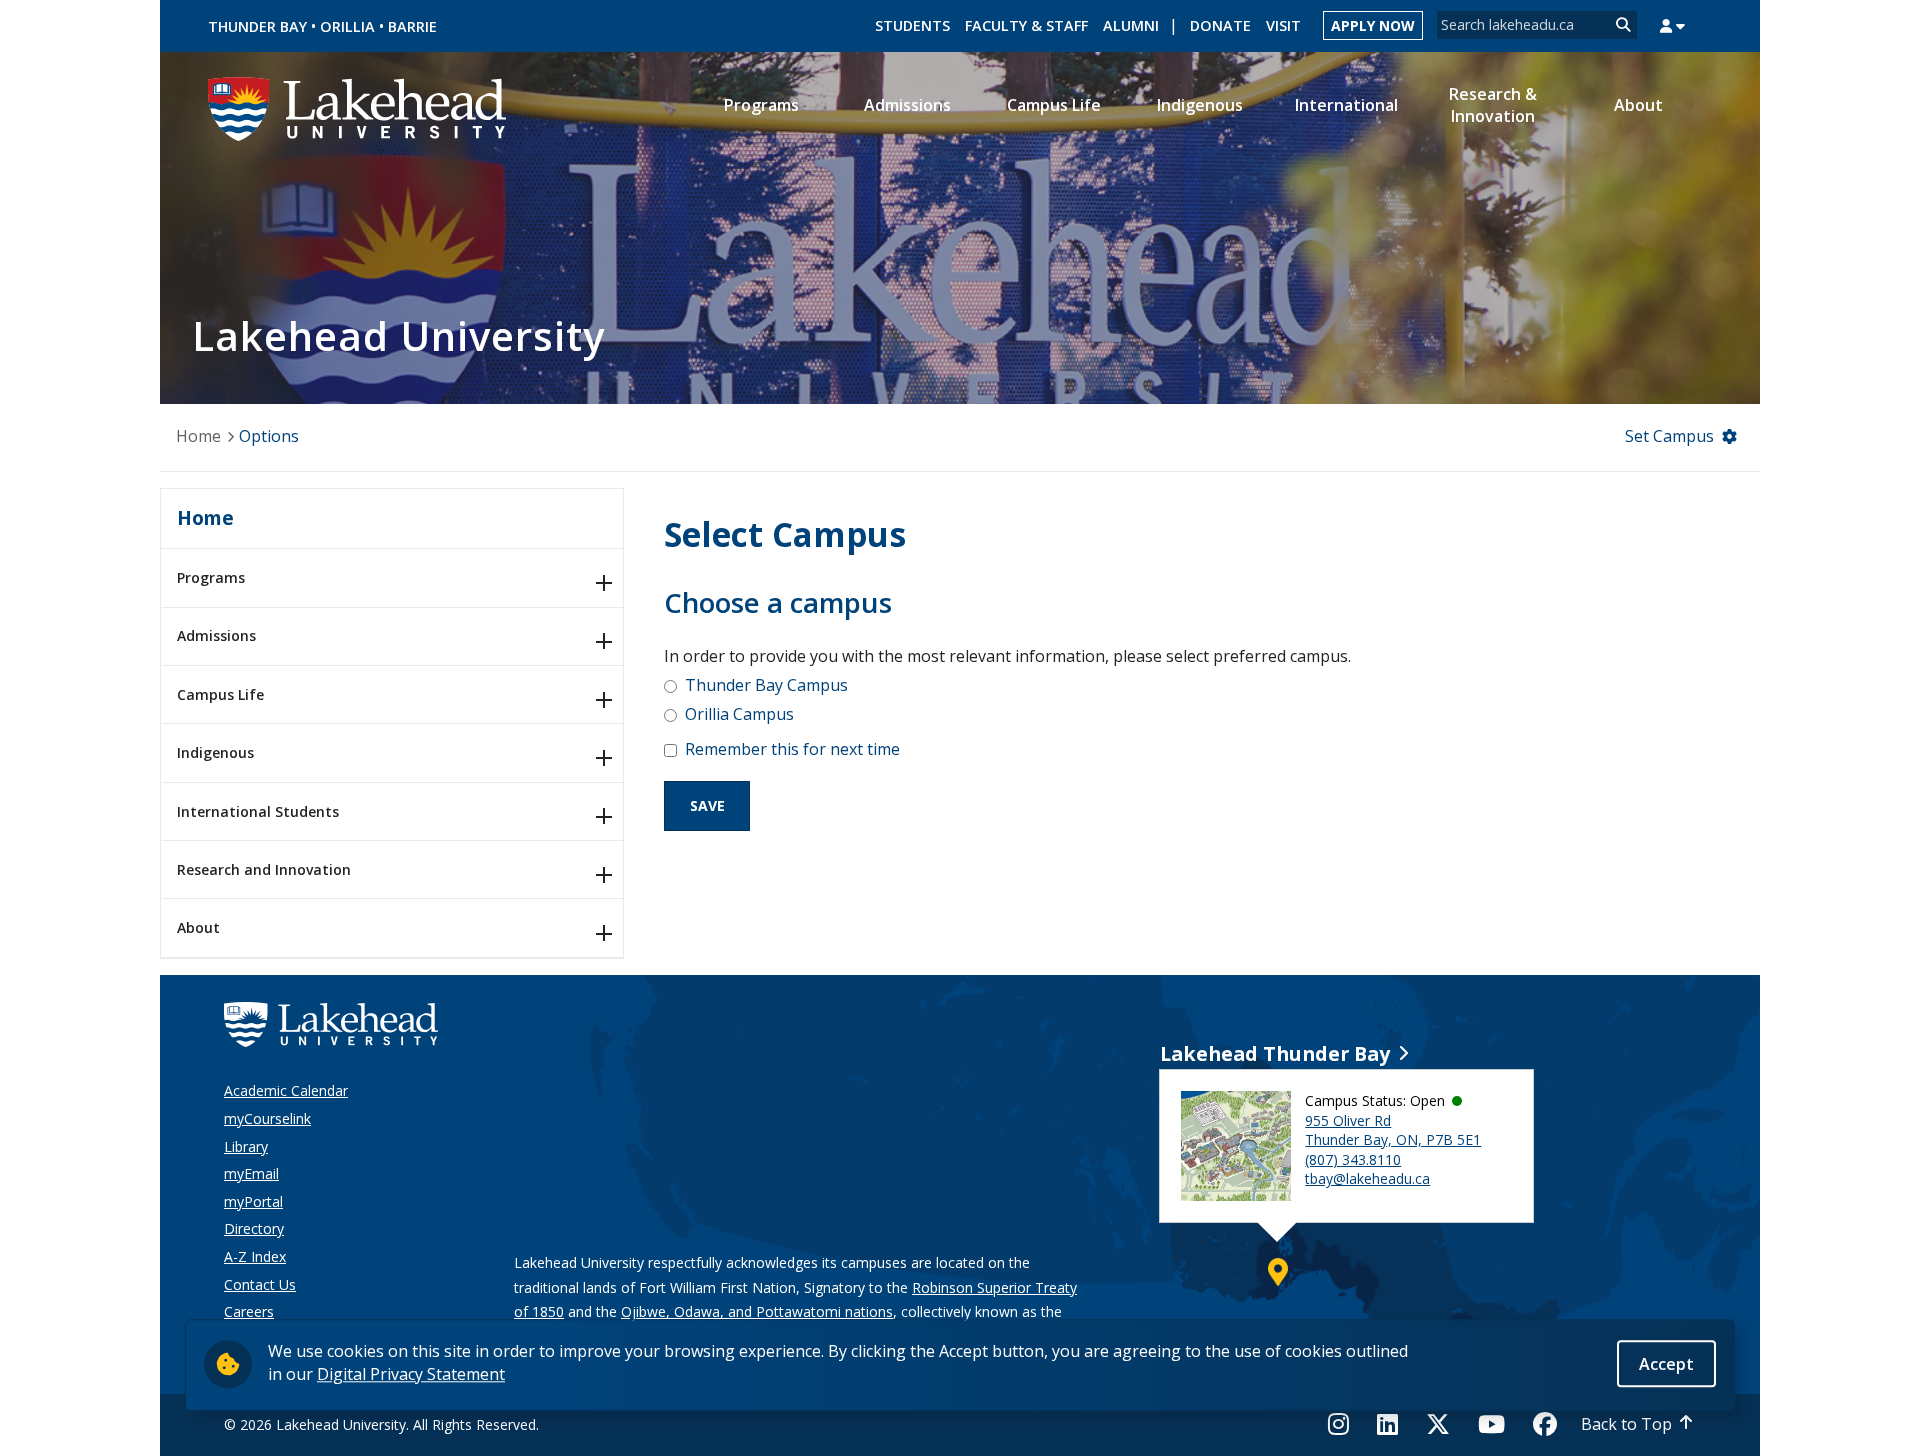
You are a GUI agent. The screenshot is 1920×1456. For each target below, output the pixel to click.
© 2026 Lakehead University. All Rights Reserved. (381, 1424)
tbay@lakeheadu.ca (1367, 1178)
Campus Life (220, 694)
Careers (249, 1311)
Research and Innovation (264, 869)
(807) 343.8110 (1353, 1159)
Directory (254, 1228)
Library (246, 1146)
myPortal (253, 1201)
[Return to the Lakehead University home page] (358, 107)
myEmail (251, 1173)
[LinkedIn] (1387, 1424)
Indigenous (215, 752)
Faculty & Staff (1026, 25)
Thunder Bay (257, 26)
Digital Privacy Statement (411, 1373)
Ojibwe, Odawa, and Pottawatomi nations (757, 1311)
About (198, 927)
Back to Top (1626, 1424)
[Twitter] (1438, 1424)
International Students (258, 811)
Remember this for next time (792, 749)
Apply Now (1373, 25)
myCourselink (267, 1118)
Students (912, 25)
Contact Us (260, 1284)
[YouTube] (1491, 1424)
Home (198, 436)
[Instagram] (1344, 1424)
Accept (1666, 1363)
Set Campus (1669, 436)
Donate (1220, 25)
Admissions (216, 635)
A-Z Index (255, 1256)
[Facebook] (1545, 1424)
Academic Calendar (286, 1090)
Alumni (1131, 25)
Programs (211, 577)
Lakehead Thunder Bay (1275, 1053)
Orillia (347, 26)
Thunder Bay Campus (766, 685)
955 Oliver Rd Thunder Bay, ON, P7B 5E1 (1393, 1130)
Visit (1283, 25)
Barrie (412, 26)
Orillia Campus (739, 714)
